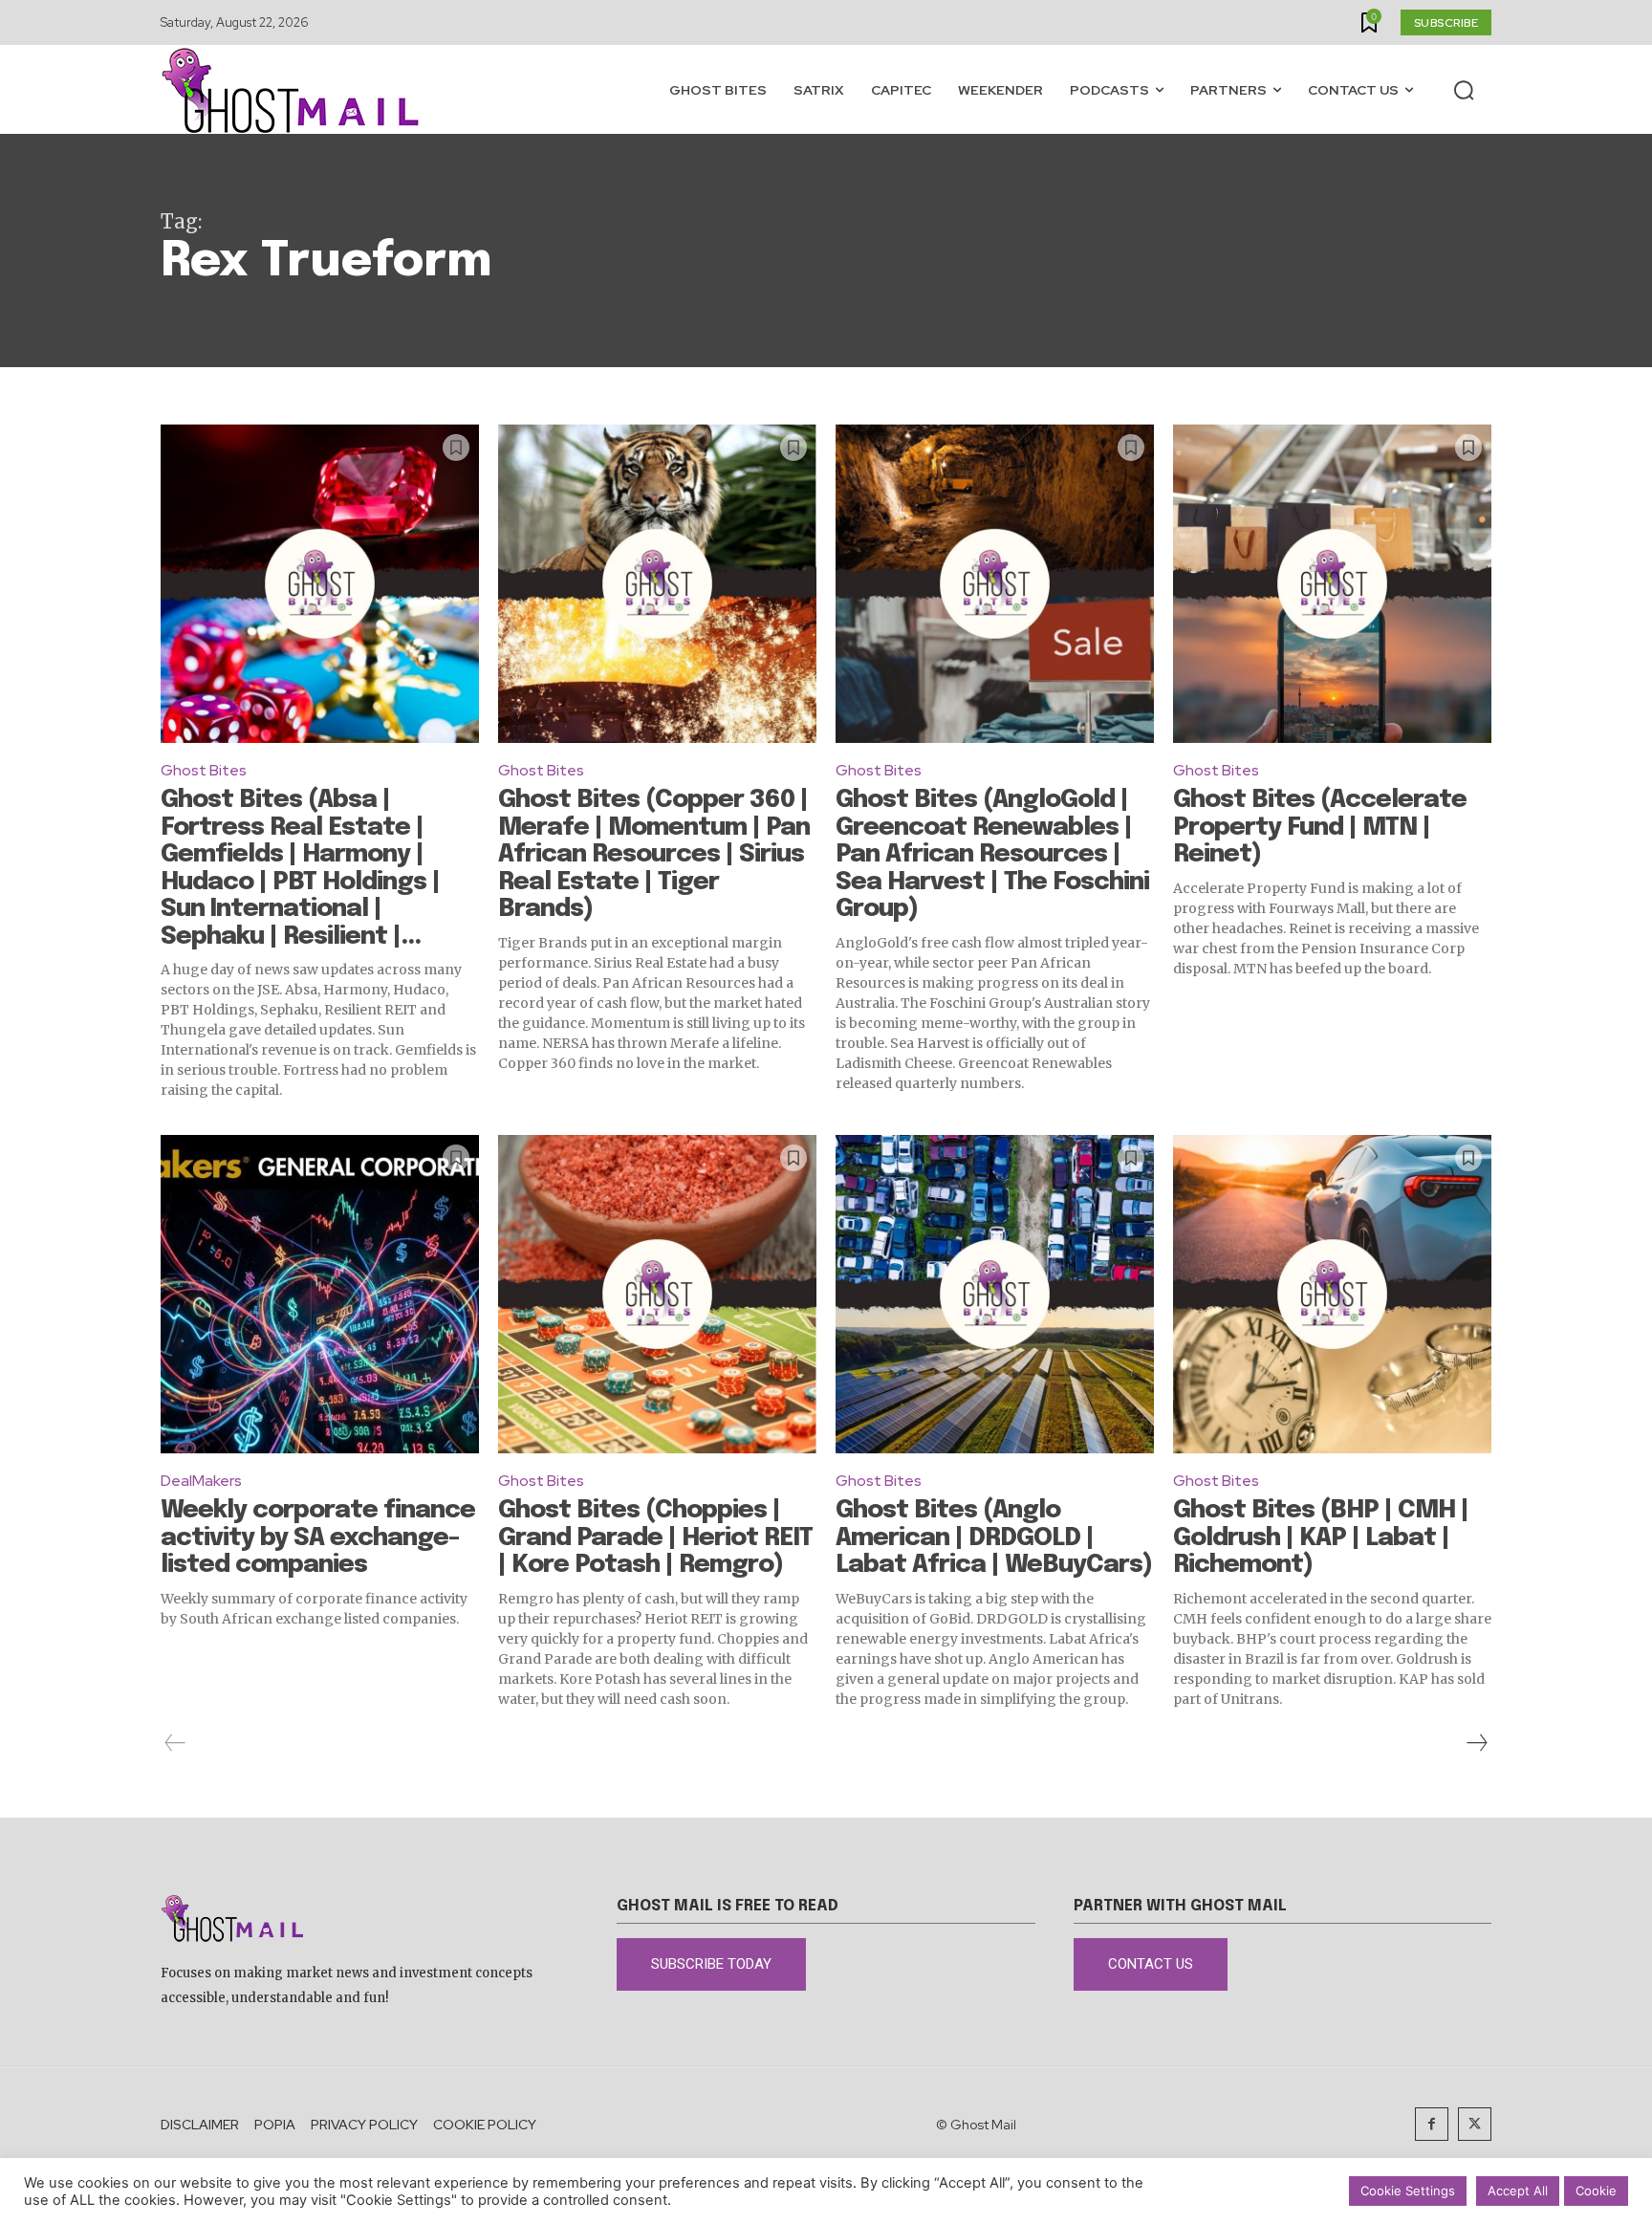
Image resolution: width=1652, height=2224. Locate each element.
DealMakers (201, 1481)
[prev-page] (175, 1743)
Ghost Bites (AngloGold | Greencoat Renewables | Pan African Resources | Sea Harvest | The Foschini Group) (992, 854)
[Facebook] (1432, 2124)
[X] (1475, 2124)
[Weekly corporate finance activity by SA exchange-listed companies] (320, 1294)
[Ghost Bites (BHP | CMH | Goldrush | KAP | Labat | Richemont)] (1332, 1294)
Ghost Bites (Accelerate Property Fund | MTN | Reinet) (1320, 827)
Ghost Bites (204, 770)
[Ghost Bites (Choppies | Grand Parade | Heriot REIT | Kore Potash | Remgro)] (657, 1294)
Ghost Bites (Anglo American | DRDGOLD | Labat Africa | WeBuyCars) (994, 1537)
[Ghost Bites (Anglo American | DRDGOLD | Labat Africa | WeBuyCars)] (995, 1294)
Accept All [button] (1518, 2191)
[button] (1464, 90)
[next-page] (1476, 1743)
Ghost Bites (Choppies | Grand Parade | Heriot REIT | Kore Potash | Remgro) (655, 1537)
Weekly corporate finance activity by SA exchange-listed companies (318, 1537)
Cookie (1596, 2191)
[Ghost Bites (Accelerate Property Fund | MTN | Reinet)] (1332, 584)
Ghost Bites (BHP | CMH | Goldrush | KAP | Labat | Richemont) (1321, 1537)
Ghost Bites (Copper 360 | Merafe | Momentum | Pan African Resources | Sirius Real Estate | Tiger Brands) (654, 854)
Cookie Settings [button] (1408, 2191)
